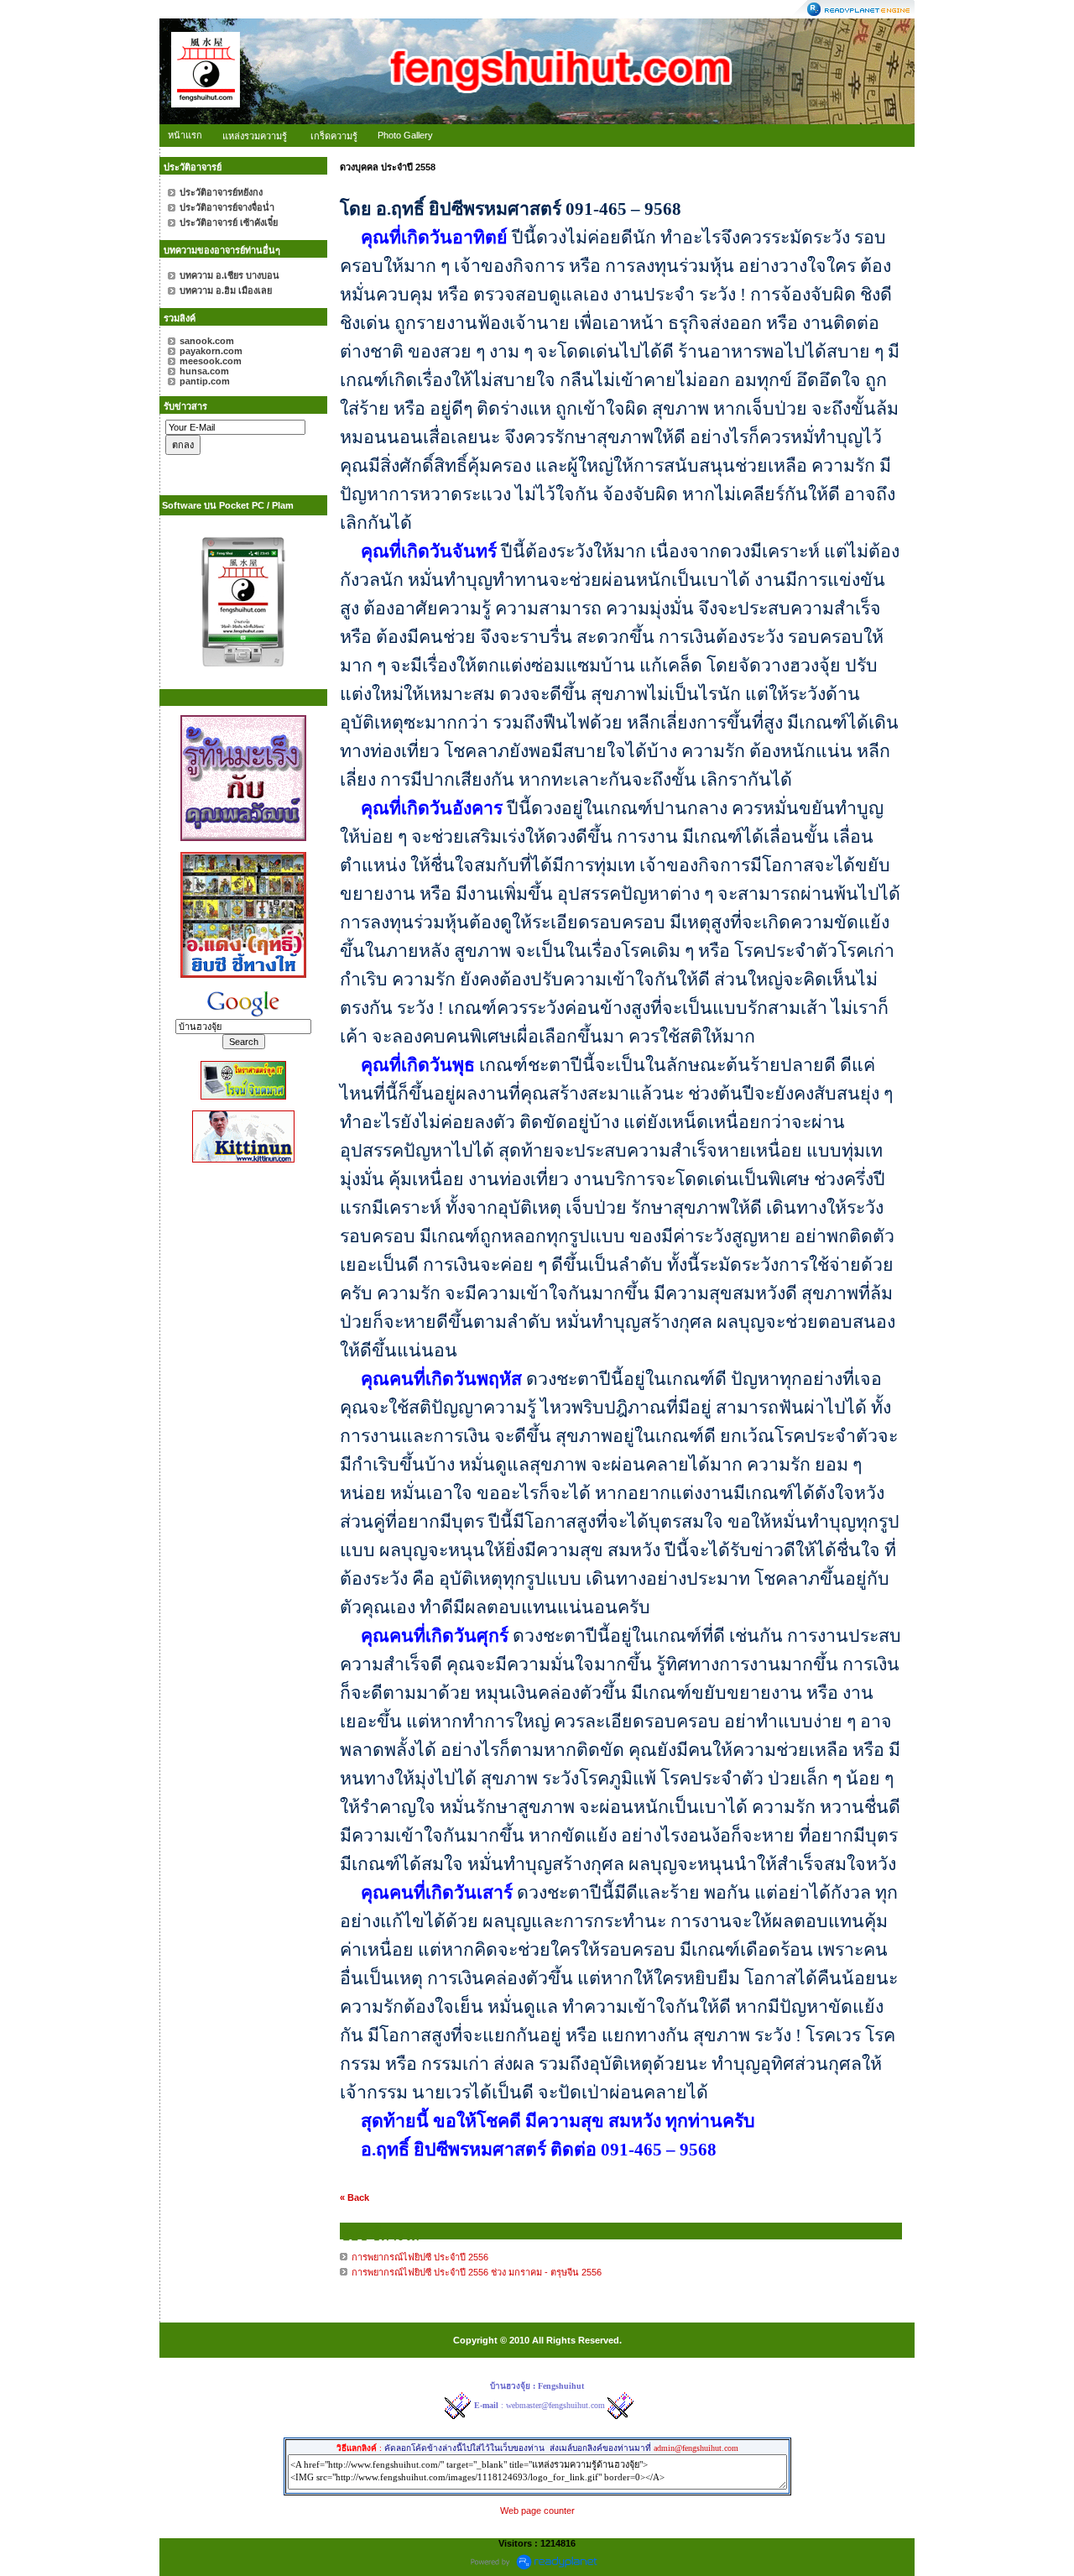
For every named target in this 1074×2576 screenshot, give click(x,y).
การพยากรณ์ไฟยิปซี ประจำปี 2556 (421, 2257)
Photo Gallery (405, 135)
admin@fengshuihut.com (696, 2448)
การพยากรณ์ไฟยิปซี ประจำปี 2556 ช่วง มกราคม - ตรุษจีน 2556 (477, 2272)
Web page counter (537, 2511)
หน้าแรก (185, 135)
